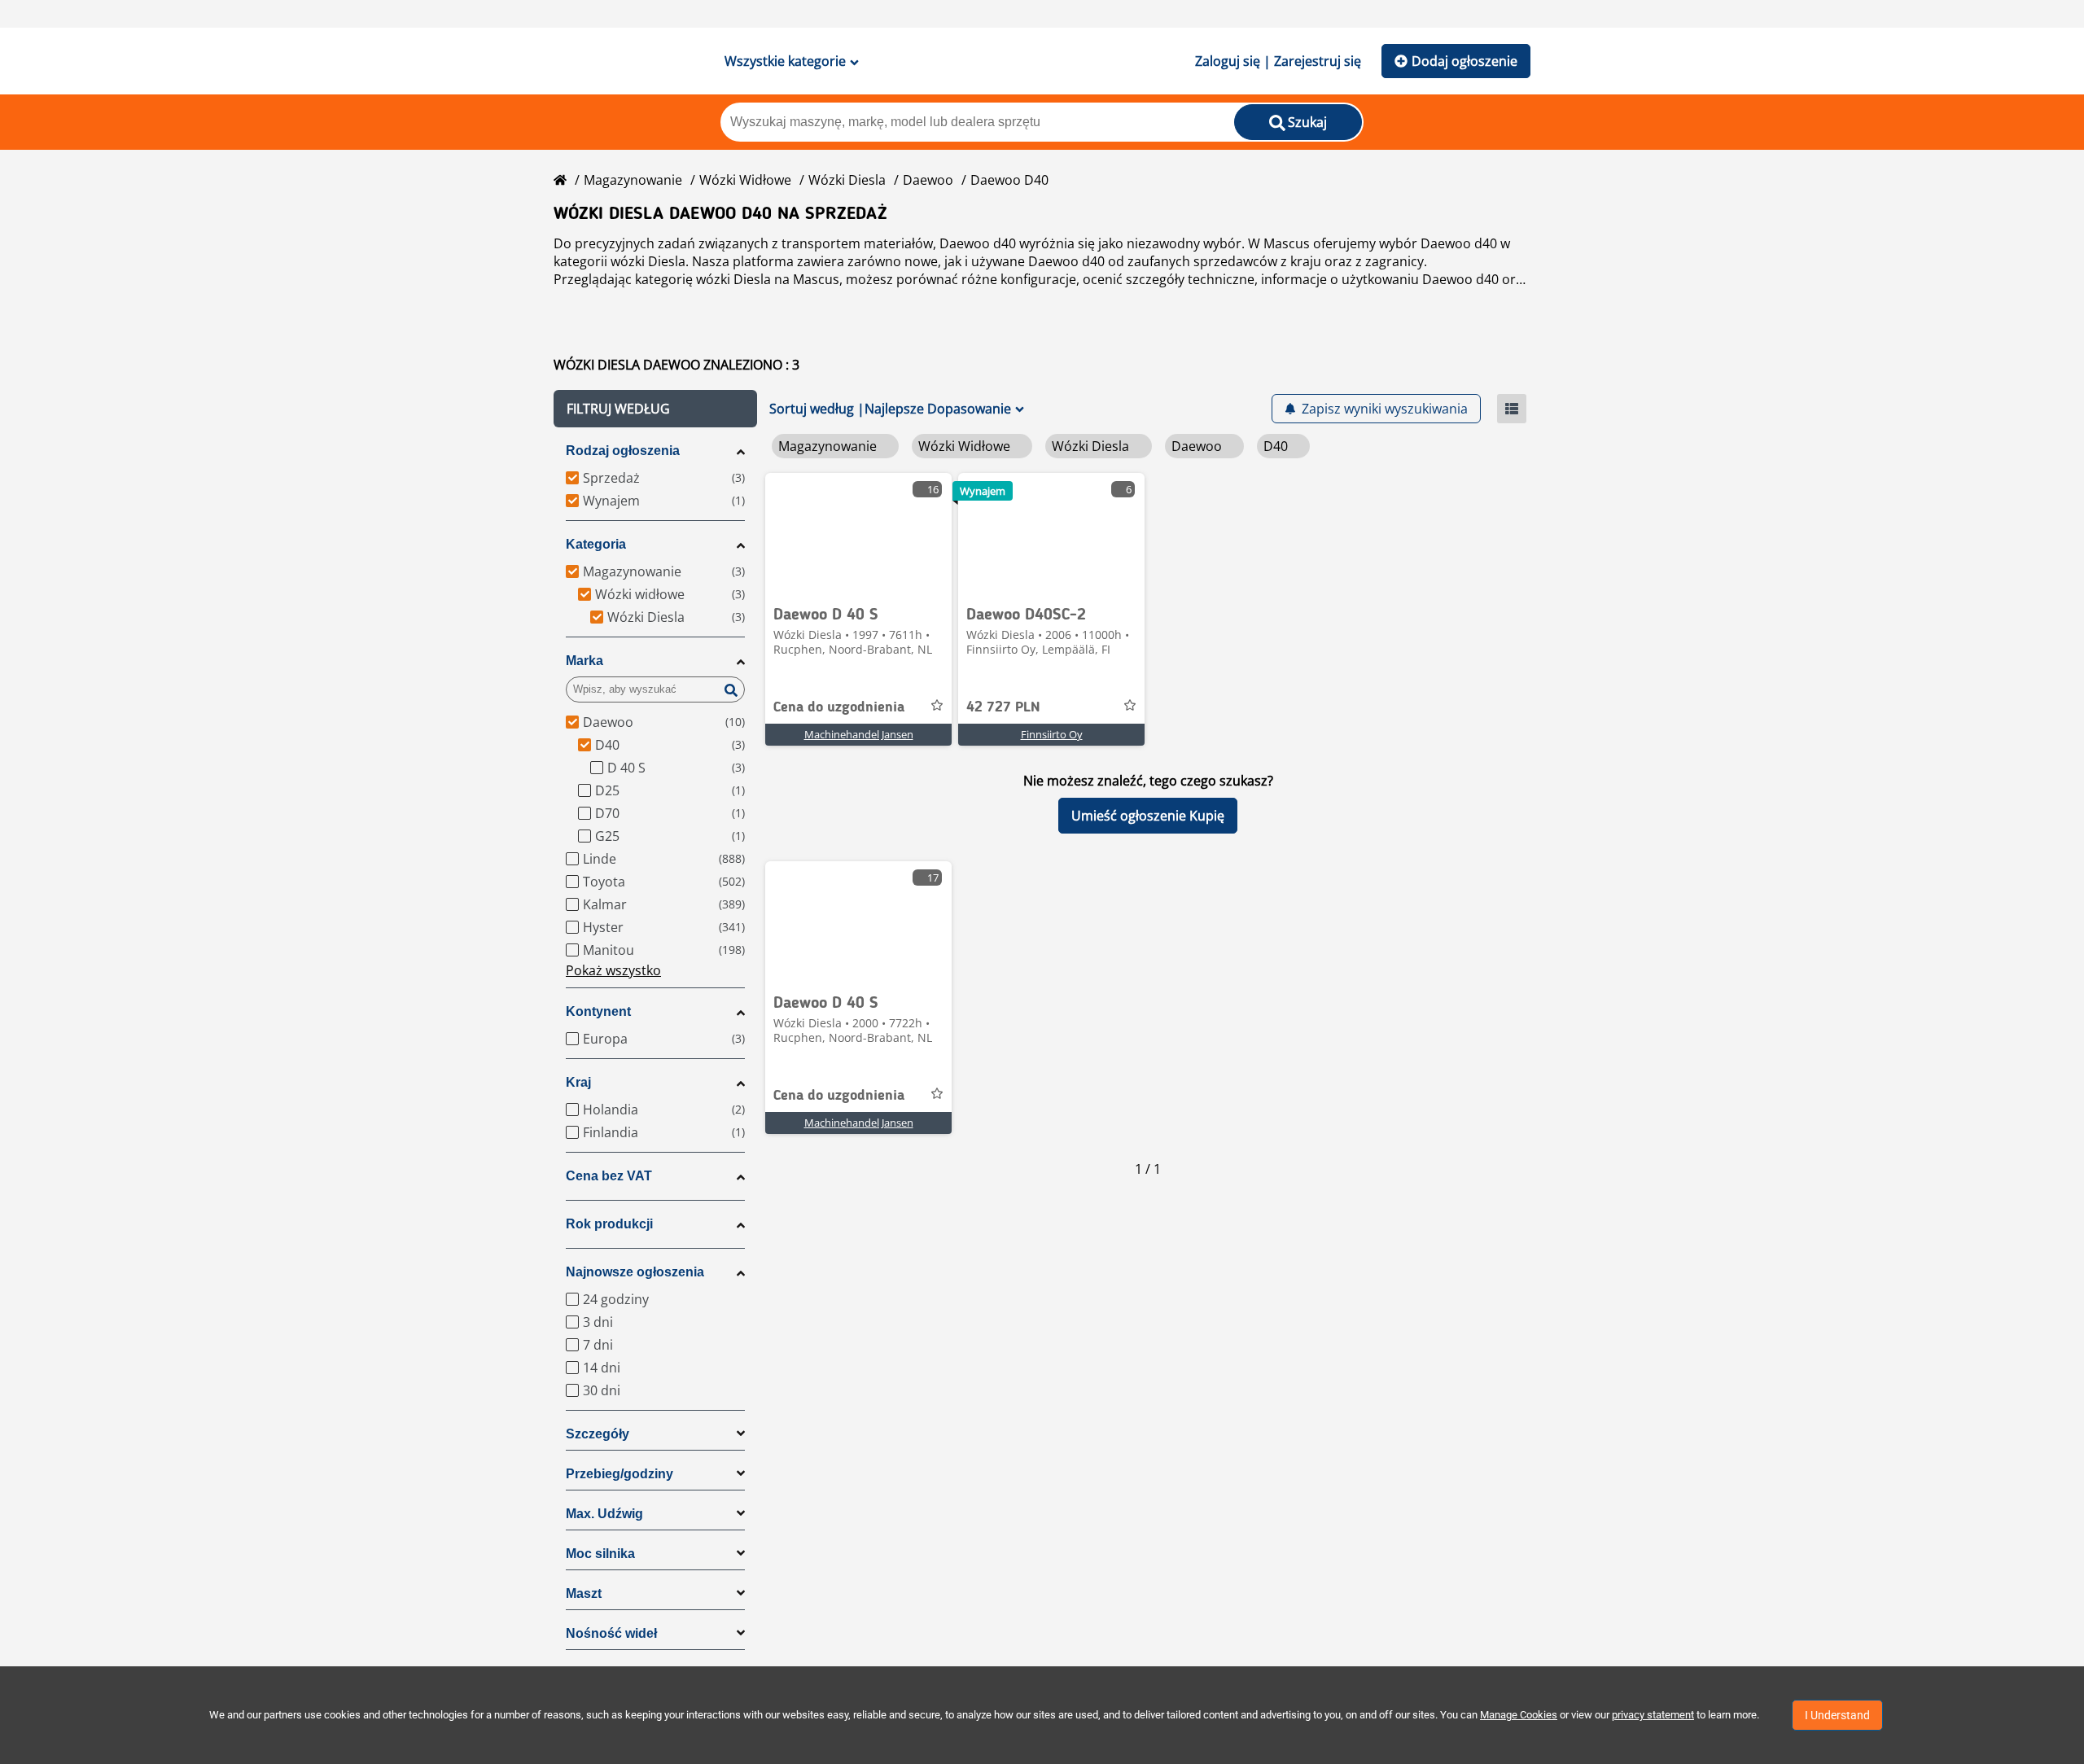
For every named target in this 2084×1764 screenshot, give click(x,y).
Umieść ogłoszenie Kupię (1148, 816)
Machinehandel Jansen (859, 734)
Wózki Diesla (847, 180)
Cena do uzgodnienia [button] (839, 707)
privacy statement (1653, 1715)
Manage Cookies (1519, 1715)
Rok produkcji (609, 1224)
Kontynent (598, 1011)
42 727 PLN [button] (1003, 707)
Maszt (584, 1593)
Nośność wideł (611, 1633)
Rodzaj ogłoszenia (623, 451)
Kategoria (596, 544)
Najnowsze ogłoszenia (635, 1272)
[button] (655, 409)
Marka (584, 661)
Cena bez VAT (609, 1176)
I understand (1837, 1715)
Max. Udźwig (604, 1514)
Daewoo (928, 180)
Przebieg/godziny (620, 1474)
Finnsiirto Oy (1052, 734)
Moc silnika (600, 1554)
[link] (858, 534)
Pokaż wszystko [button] (613, 970)
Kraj (578, 1082)
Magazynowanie (633, 180)
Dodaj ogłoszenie (1464, 61)
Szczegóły (598, 1434)
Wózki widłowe (745, 180)
